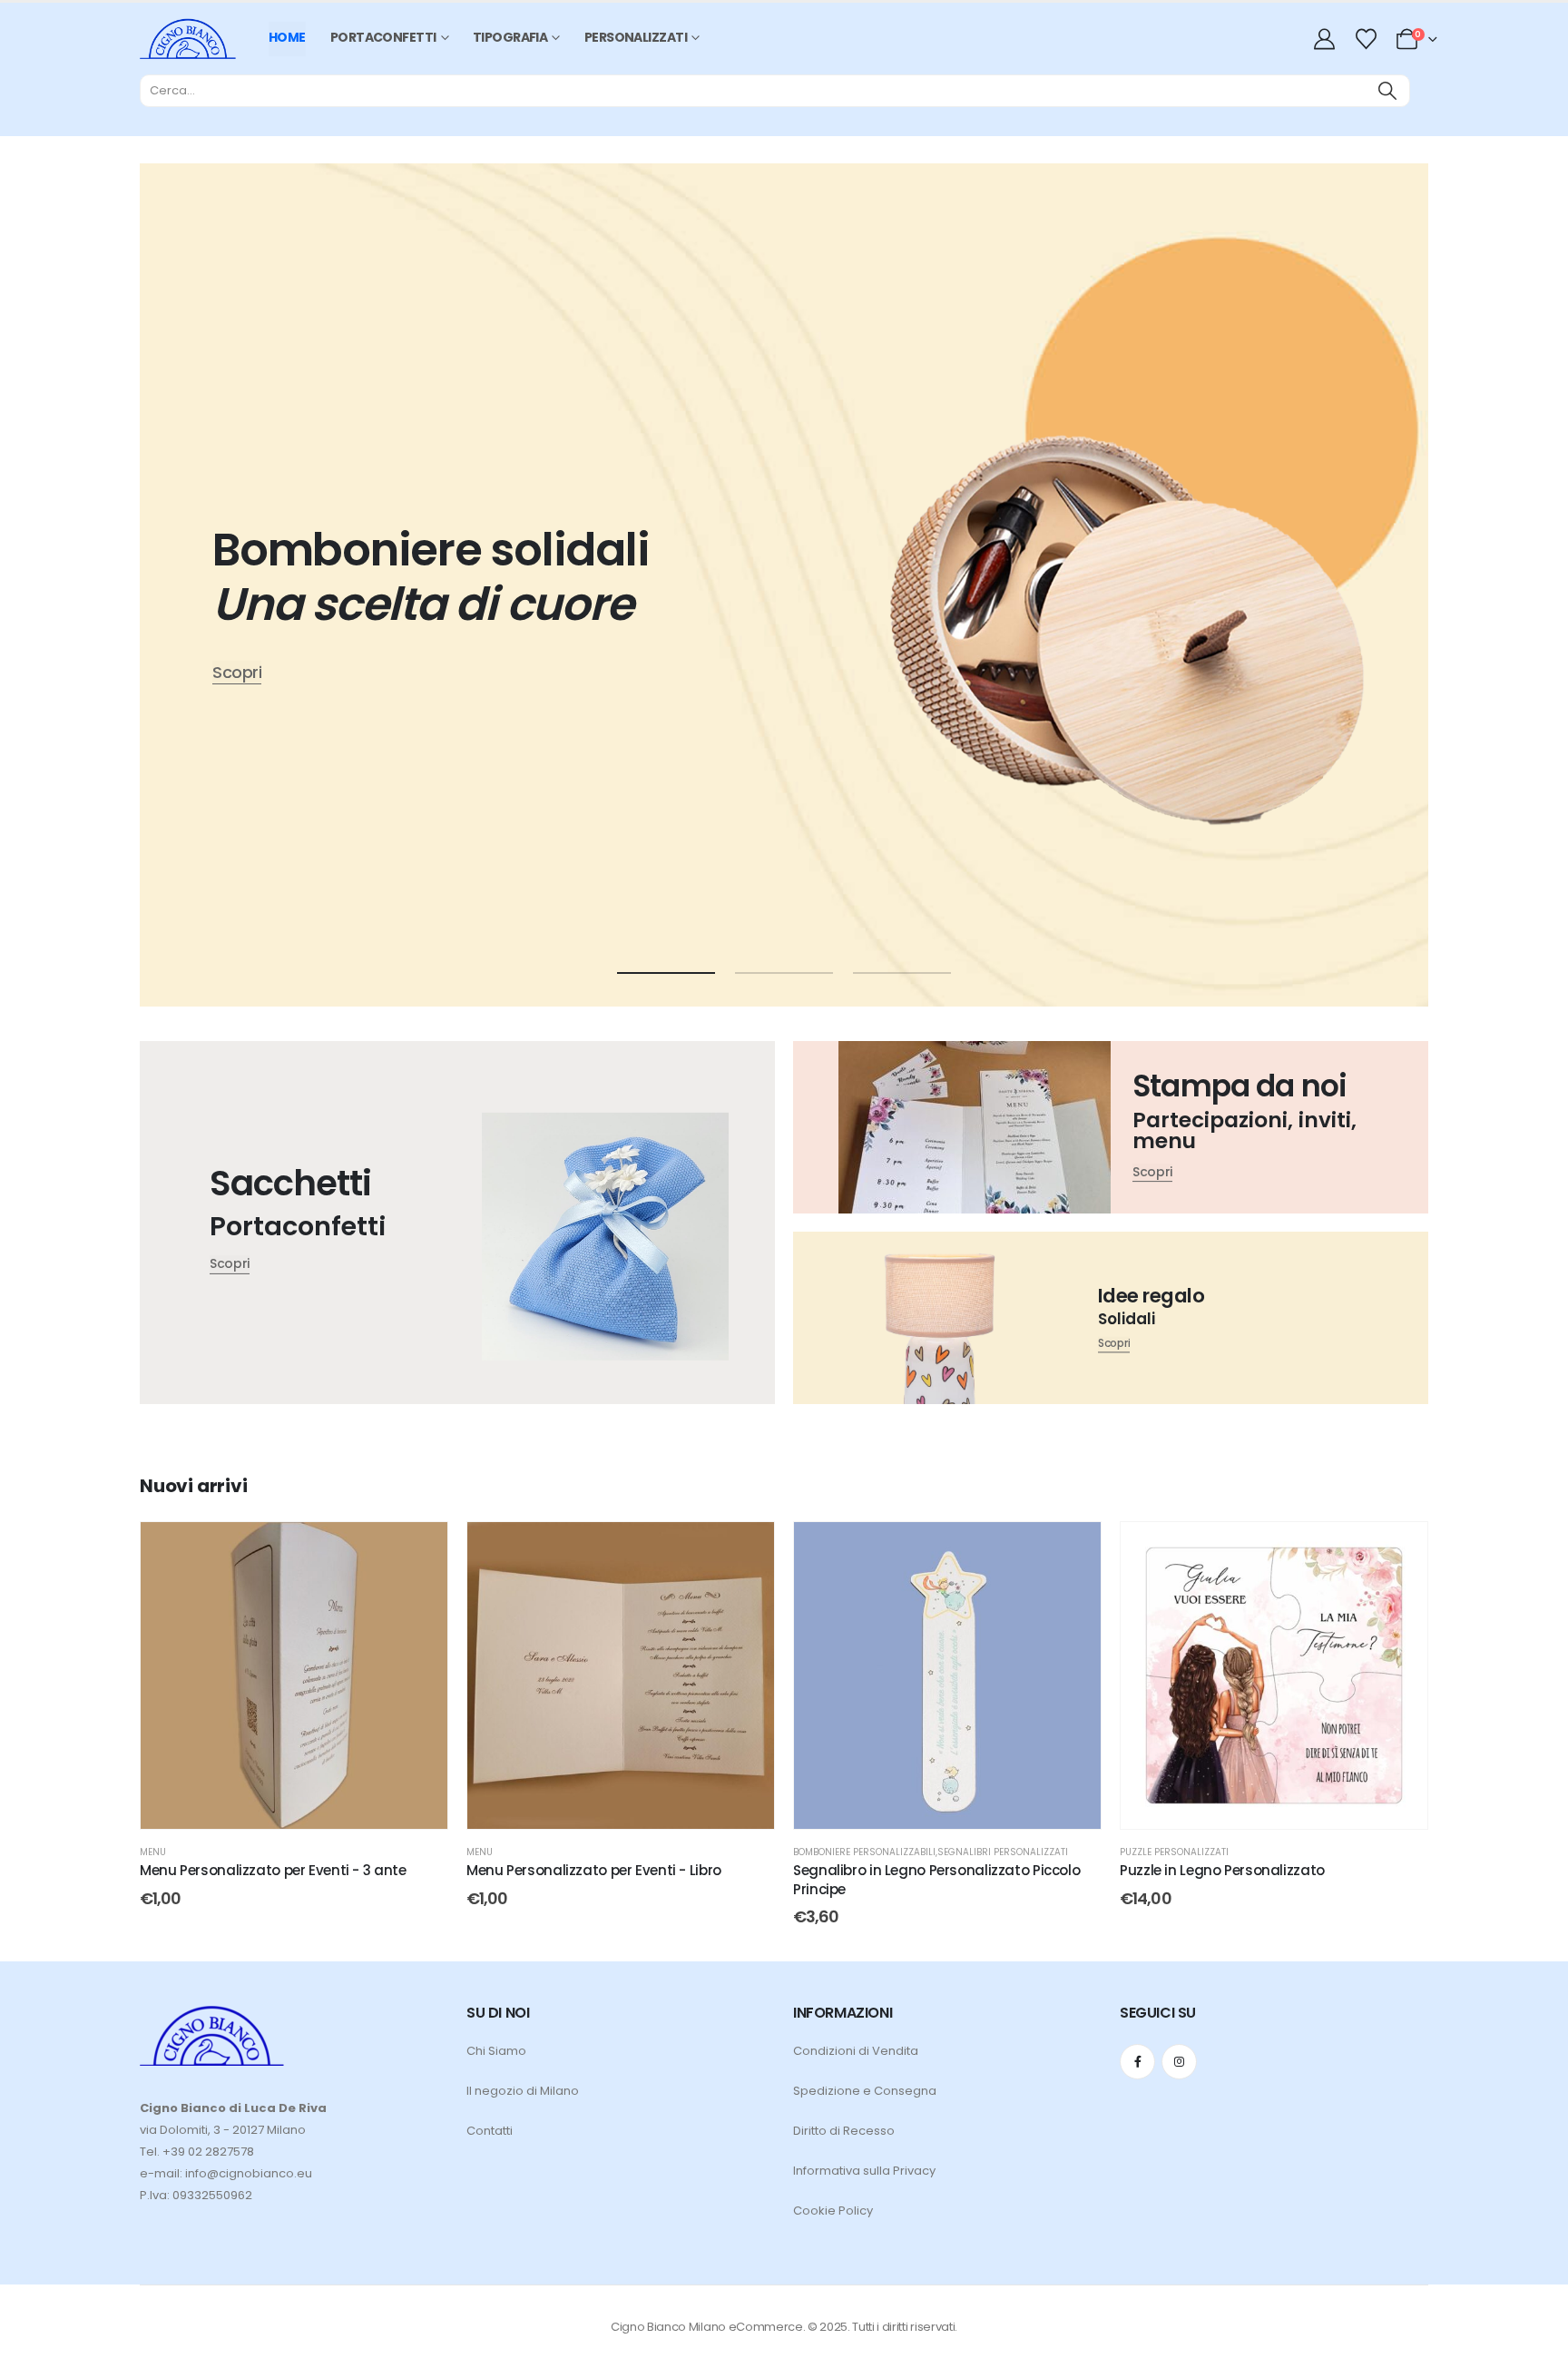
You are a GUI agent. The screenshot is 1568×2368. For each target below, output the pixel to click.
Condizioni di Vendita (856, 2051)
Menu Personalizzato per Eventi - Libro (594, 1870)
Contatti (490, 2131)
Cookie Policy (833, 2211)
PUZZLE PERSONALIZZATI (1174, 1852)
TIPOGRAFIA (510, 37)
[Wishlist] (1366, 39)
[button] (666, 973)
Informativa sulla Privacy (864, 2171)
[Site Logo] (188, 39)
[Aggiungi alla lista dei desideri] (420, 1549)
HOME (287, 37)
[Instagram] (1179, 2062)
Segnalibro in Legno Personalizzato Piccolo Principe (936, 1879)
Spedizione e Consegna (865, 2091)
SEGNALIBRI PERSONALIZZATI (1003, 1852)
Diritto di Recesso (844, 2131)
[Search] (1387, 91)
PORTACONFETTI (383, 37)
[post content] (294, 1675)
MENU (153, 1852)
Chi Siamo (496, 2051)
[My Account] (1327, 39)
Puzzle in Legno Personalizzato (1222, 1870)
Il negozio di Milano (523, 2091)
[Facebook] (1137, 2062)
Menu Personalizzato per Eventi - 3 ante (273, 1870)
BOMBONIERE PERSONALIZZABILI (864, 1852)
